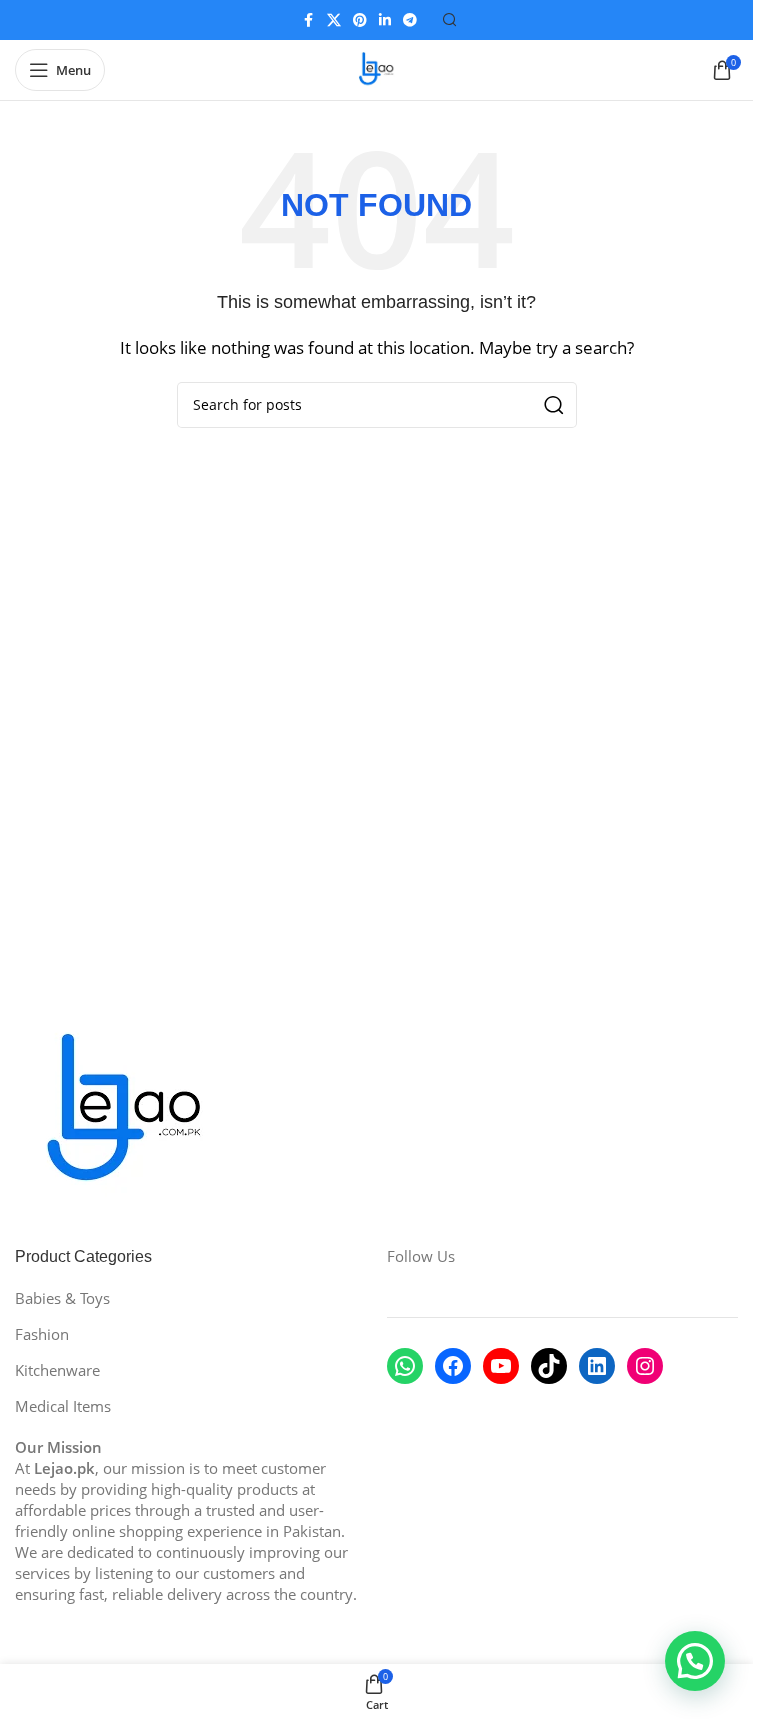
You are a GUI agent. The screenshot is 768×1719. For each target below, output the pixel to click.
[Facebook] (453, 1366)
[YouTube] (501, 1366)
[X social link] (334, 20)
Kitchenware (57, 1370)
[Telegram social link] (410, 20)
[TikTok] (549, 1366)
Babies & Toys (62, 1298)
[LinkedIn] (597, 1366)
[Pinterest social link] (360, 20)
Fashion (42, 1334)
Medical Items (63, 1406)
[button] (695, 1661)
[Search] (450, 20)
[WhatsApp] (405, 1366)
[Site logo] (377, 68)
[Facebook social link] (309, 20)
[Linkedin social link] (385, 20)
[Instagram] (645, 1366)
